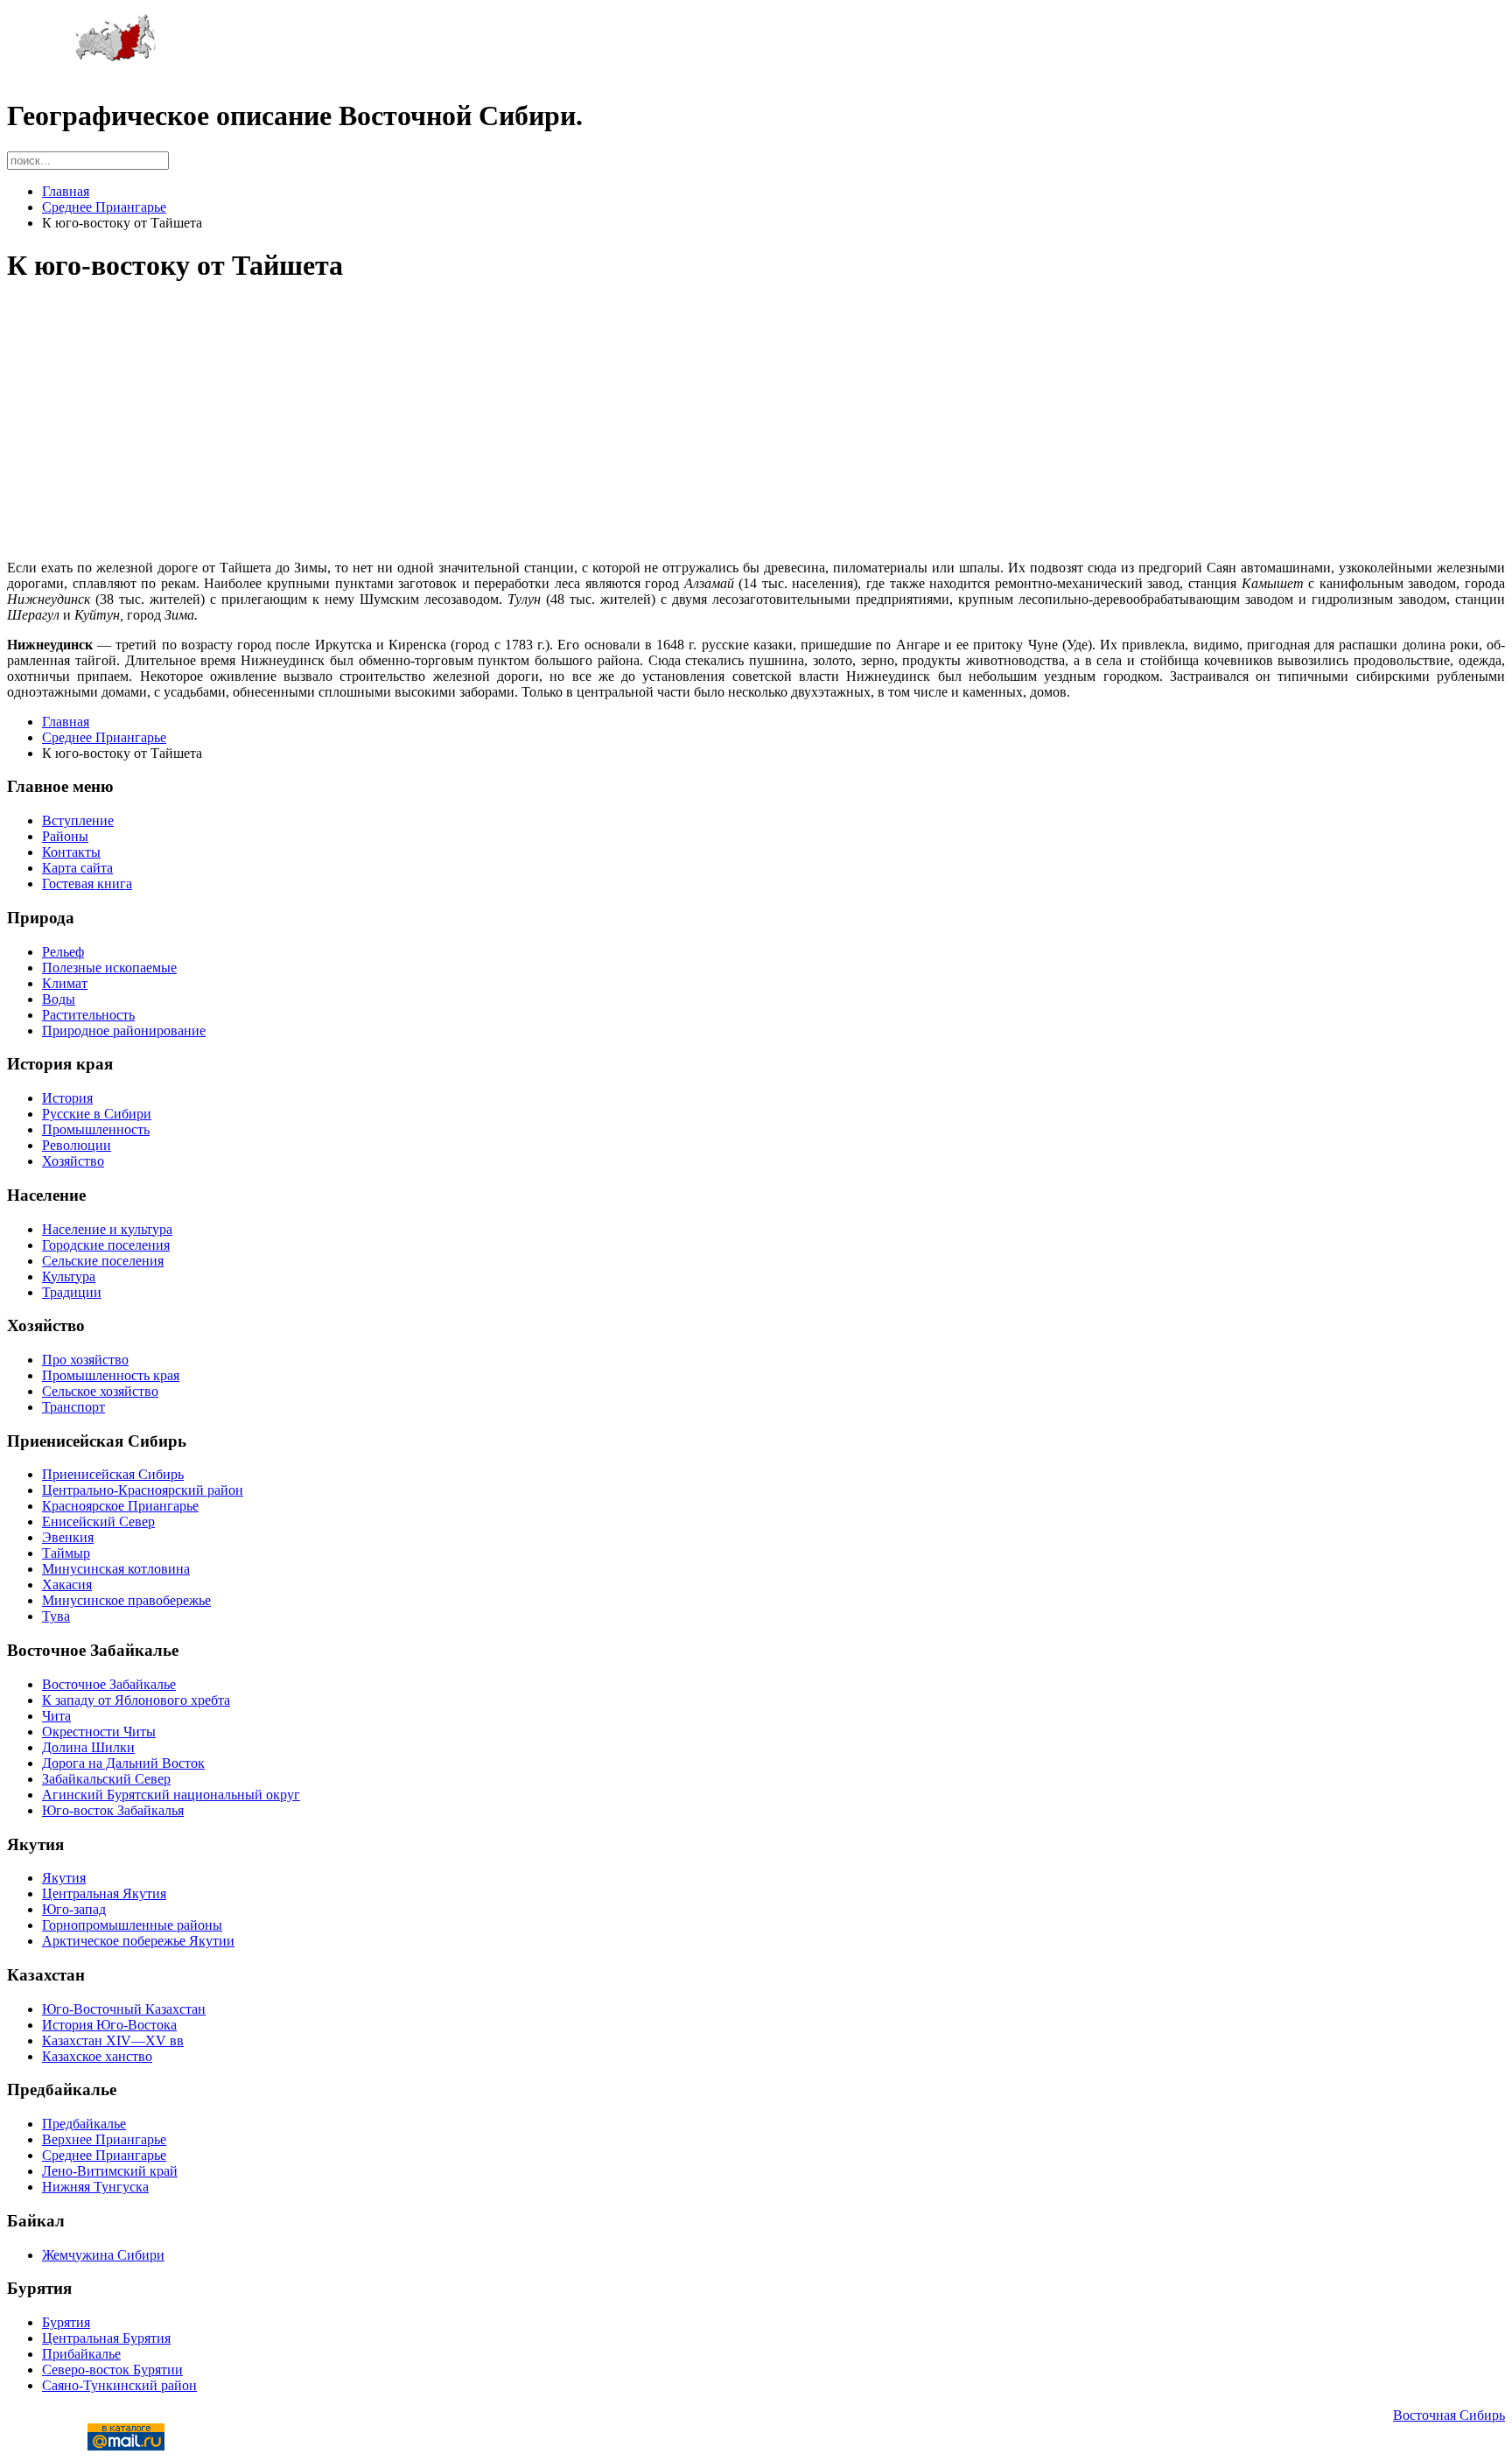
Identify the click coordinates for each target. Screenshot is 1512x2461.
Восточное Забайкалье (109, 1684)
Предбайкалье (84, 2124)
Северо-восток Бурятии (112, 2370)
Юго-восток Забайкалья (113, 1810)
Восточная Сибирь (1449, 2415)
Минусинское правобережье (126, 1600)
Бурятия (66, 2322)
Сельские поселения (103, 1261)
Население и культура (107, 1229)
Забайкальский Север (106, 1779)
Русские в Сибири (97, 1114)
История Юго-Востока (109, 2025)
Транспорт (73, 1407)
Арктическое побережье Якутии (138, 1941)
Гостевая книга (87, 883)
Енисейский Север (98, 1521)
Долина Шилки (88, 1747)
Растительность (88, 1015)
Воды (59, 999)
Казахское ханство (97, 2056)
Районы (65, 836)
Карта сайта (77, 868)
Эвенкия (68, 1537)
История (67, 1098)
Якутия (64, 1878)
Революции (77, 1145)
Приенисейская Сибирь (113, 1474)
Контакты (71, 852)
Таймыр (66, 1553)
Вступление (78, 820)
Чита (56, 1716)
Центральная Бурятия (106, 2338)
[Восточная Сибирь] (116, 57)
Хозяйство (73, 1161)
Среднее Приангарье (104, 207)
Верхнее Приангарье (104, 2139)
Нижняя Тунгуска (95, 2187)
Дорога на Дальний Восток (123, 1763)
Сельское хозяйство (100, 1391)
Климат (65, 983)
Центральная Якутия (104, 1893)
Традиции (72, 1292)
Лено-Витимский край (110, 2171)
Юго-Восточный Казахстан (124, 2009)
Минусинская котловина (116, 1569)
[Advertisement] (532, 424)
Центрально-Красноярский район (143, 1490)
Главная (66, 191)
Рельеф (63, 952)
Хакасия (67, 1585)
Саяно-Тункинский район (119, 2385)
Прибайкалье (81, 2354)
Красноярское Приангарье (120, 1506)
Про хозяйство (85, 1360)
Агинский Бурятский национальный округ (171, 1795)
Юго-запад (74, 1909)
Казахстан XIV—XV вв (113, 2040)
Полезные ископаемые (109, 968)
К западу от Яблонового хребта (136, 1700)
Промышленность (96, 1129)
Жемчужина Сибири (103, 2255)
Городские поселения (106, 1245)
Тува (56, 1616)
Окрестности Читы (99, 1732)
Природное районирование (124, 1031)
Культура (69, 1276)
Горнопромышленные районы (132, 1925)
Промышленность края (111, 1375)
